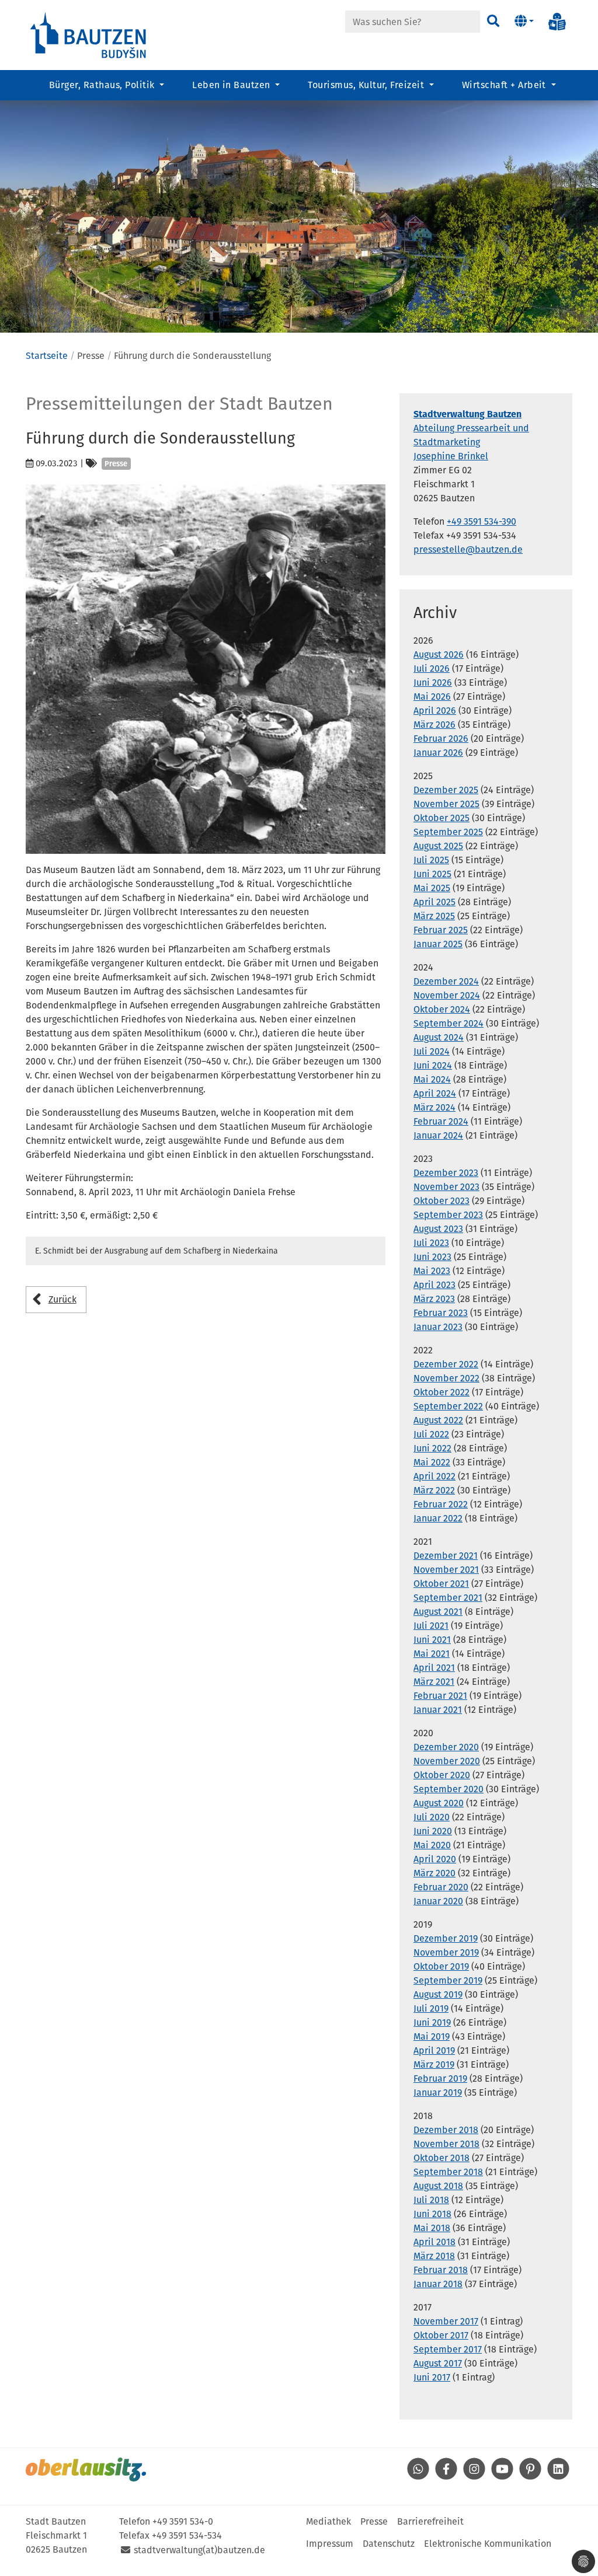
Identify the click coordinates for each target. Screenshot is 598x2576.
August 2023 (438, 1229)
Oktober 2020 (442, 1775)
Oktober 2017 (441, 2335)
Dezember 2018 (446, 2130)
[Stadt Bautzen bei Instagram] (474, 2476)
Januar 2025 (438, 944)
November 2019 (446, 1952)
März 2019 (434, 2064)
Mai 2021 (432, 1654)
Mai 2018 (432, 2228)
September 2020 (448, 1789)
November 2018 (446, 2144)
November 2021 (446, 1570)
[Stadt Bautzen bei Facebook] (446, 2476)
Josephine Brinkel (451, 456)
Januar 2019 (438, 2092)
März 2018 (434, 2256)
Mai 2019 (432, 2036)
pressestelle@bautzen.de (468, 549)
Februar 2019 (440, 2078)
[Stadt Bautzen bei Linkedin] (558, 2476)
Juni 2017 (432, 2377)
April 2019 (434, 2050)
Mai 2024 (432, 1079)
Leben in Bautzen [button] (232, 85)
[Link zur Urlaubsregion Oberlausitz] (86, 2469)
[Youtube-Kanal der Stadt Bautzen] (502, 2476)
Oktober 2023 (441, 1201)
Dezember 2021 (446, 1556)
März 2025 (434, 916)
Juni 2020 (433, 1831)
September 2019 (448, 1980)
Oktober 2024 (442, 1009)
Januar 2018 (438, 2284)
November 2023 (446, 1187)
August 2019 (438, 1994)
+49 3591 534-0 (183, 2521)
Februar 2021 (440, 1696)
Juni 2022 (432, 1448)
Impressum (330, 2544)
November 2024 (447, 995)
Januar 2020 (438, 1901)
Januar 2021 (438, 1710)
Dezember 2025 (446, 790)
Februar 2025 (441, 930)
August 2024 (439, 1037)
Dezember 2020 (446, 1747)
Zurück (62, 1299)
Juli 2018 (431, 2200)
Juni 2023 (432, 1257)
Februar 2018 (441, 2270)
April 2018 (434, 2242)
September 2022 (448, 1406)
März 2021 (434, 1682)
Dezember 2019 (446, 1938)
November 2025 (446, 804)
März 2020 (434, 1873)
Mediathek (328, 2521)
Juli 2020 (432, 1817)
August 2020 (439, 1803)
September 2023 (448, 1215)
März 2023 (434, 1299)
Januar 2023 (438, 1327)
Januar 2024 (438, 1135)
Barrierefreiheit (430, 2521)
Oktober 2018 (441, 2158)
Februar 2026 (441, 739)
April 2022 (434, 1476)
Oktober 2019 (441, 1966)
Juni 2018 (432, 2214)
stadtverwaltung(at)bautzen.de (199, 2550)
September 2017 (448, 2349)
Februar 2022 (441, 1504)
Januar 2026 (438, 753)
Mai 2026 (432, 697)
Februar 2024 (441, 1121)
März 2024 (434, 1107)
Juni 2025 (432, 874)
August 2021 (438, 1612)
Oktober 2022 (441, 1392)
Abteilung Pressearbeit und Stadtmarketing (471, 428)
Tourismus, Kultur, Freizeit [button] (367, 85)
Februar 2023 (441, 1313)
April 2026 (435, 711)
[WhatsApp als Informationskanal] (418, 2476)
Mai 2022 (432, 1462)
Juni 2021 (432, 1640)
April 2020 (435, 1859)
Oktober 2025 (441, 818)
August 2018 (438, 2186)
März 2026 (434, 725)
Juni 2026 (433, 683)
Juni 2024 (433, 1065)
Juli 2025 (431, 860)
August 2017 (438, 2363)
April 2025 (434, 902)
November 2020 (447, 1761)
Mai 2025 (432, 888)
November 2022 (446, 1378)
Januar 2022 (438, 1518)
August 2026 (439, 655)
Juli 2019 (431, 2008)
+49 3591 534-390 (481, 521)
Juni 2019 (432, 2022)
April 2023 (434, 1285)
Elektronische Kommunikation (488, 2544)
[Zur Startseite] (89, 34)
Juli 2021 (431, 1626)
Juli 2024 (432, 1051)
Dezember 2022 (446, 1364)
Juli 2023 (431, 1243)
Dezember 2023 (446, 1173)
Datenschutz (389, 2544)
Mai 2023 (432, 1271)
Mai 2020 (432, 1845)
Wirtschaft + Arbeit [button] (505, 85)
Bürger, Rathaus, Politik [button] (103, 85)
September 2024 (448, 1023)
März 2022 (434, 1490)
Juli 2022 (431, 1434)
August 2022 (438, 1420)
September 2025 (448, 832)
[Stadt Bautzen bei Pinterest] (530, 2476)
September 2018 (448, 2172)
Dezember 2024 (446, 981)
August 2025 (438, 846)
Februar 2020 (441, 1887)
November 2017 (446, 2321)
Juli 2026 (432, 669)
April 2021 (434, 1668)
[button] (524, 22)
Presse (374, 2521)
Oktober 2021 (441, 1584)
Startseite (47, 356)
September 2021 (448, 1598)
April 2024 (435, 1093)
